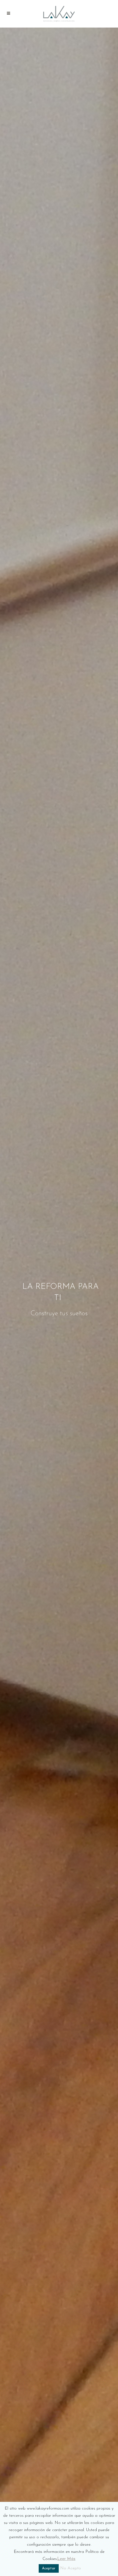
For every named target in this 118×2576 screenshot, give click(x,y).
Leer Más (66, 2559)
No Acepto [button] (71, 2568)
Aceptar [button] (49, 2568)
